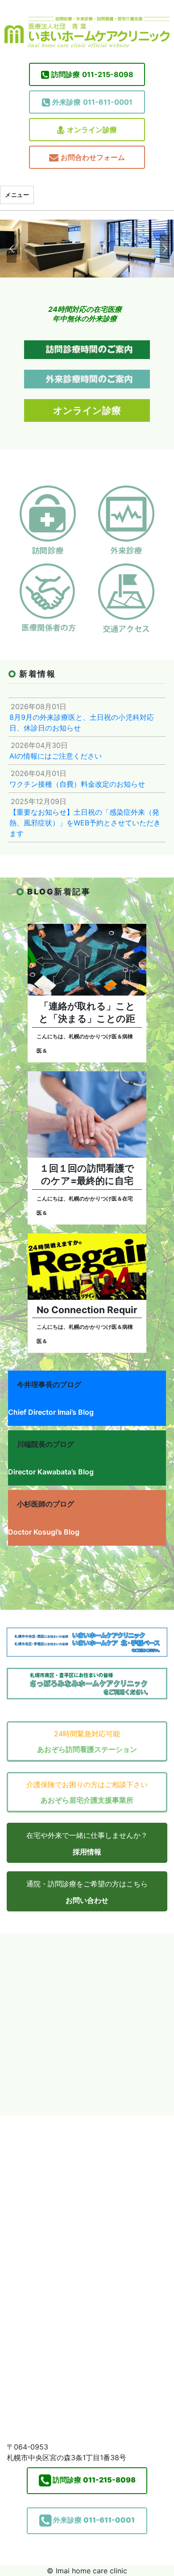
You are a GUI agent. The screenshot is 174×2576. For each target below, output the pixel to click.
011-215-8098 (92, 74)
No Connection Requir (87, 1310)
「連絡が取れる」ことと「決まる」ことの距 (87, 1012)
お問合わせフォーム (93, 157)
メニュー (17, 195)
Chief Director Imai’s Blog (51, 1412)
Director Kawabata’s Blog (51, 1472)
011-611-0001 (92, 102)
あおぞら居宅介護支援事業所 (87, 1800)
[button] (10, 249)
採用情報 (87, 1852)
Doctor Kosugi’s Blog (44, 1532)
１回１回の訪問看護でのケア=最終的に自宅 (87, 1174)
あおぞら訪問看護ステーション (87, 1749)
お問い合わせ (87, 1900)
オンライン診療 (92, 130)
